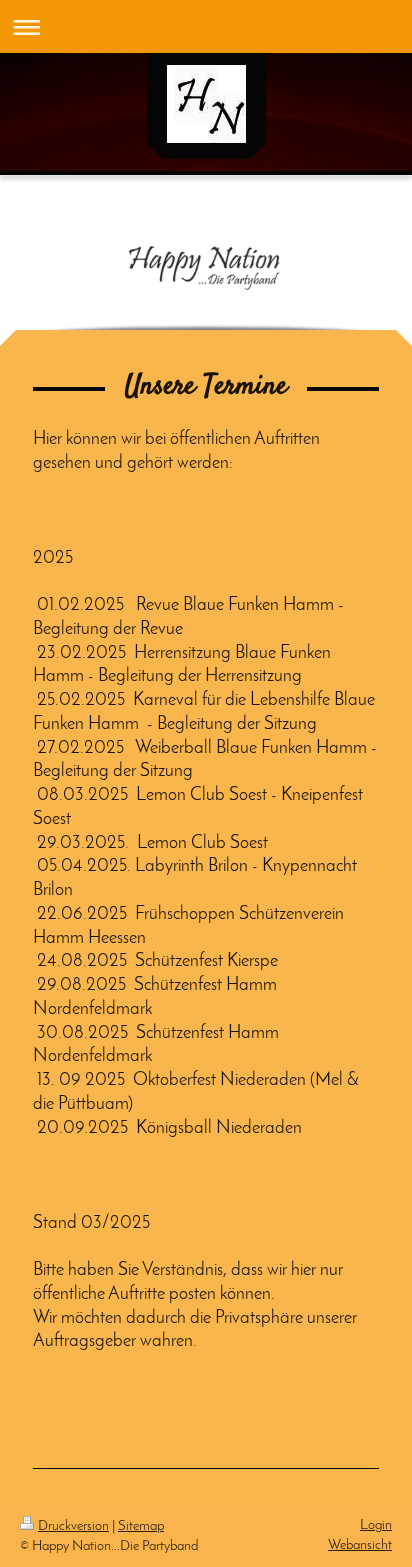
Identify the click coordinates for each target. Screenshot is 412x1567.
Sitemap (141, 1526)
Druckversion (73, 1526)
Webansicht (360, 1545)
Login (376, 1525)
